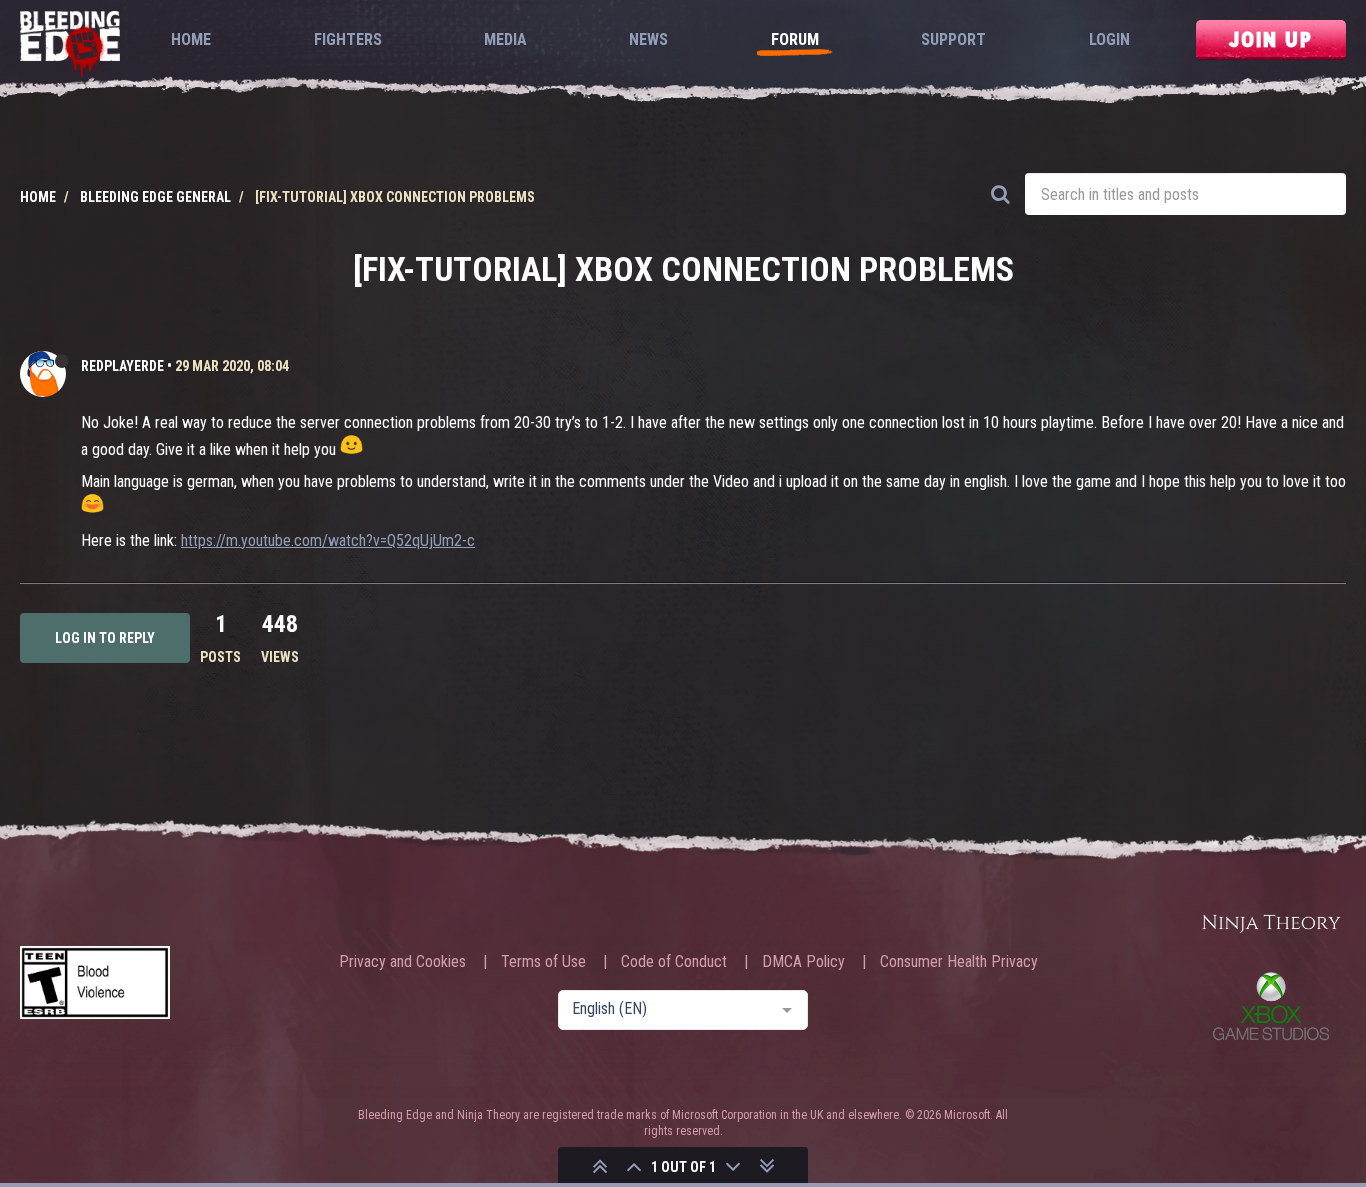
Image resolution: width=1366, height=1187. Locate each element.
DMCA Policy (803, 962)
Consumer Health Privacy (959, 962)
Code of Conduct (674, 962)
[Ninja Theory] (1271, 924)
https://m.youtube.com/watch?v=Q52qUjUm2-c (328, 540)
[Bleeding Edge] (70, 45)
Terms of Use (543, 962)
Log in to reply (105, 638)
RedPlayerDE (122, 366)
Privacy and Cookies (402, 962)
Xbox (1271, 1006)
